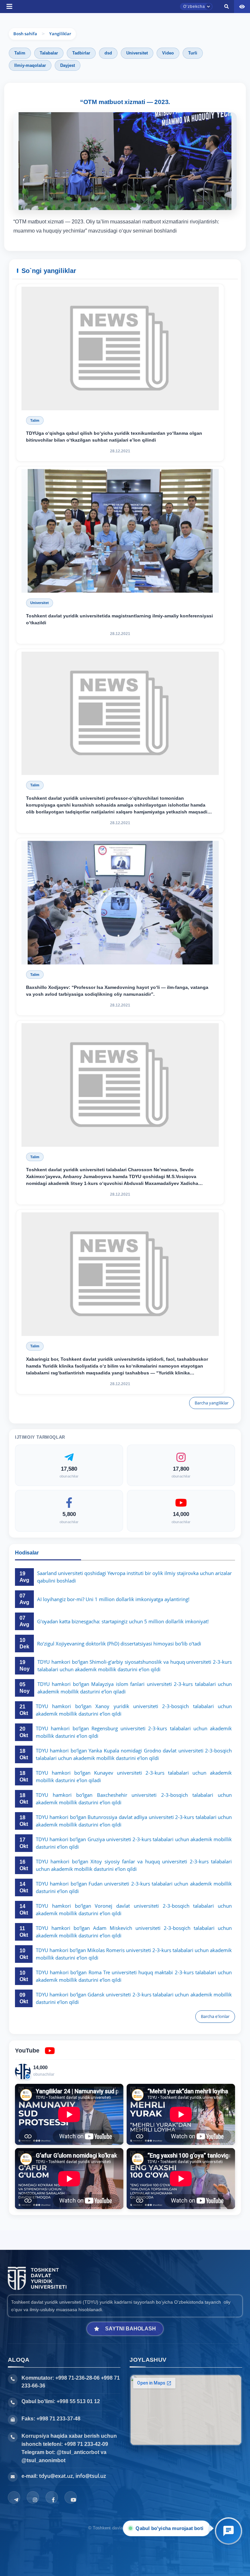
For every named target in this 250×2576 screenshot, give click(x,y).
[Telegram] (14, 2497)
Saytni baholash (131, 2329)
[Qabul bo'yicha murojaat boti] (229, 2531)
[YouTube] (71, 2497)
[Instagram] (33, 2497)
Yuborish (98, 349)
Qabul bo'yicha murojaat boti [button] (171, 2528)
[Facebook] (52, 2497)
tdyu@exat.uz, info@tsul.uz (73, 2476)
